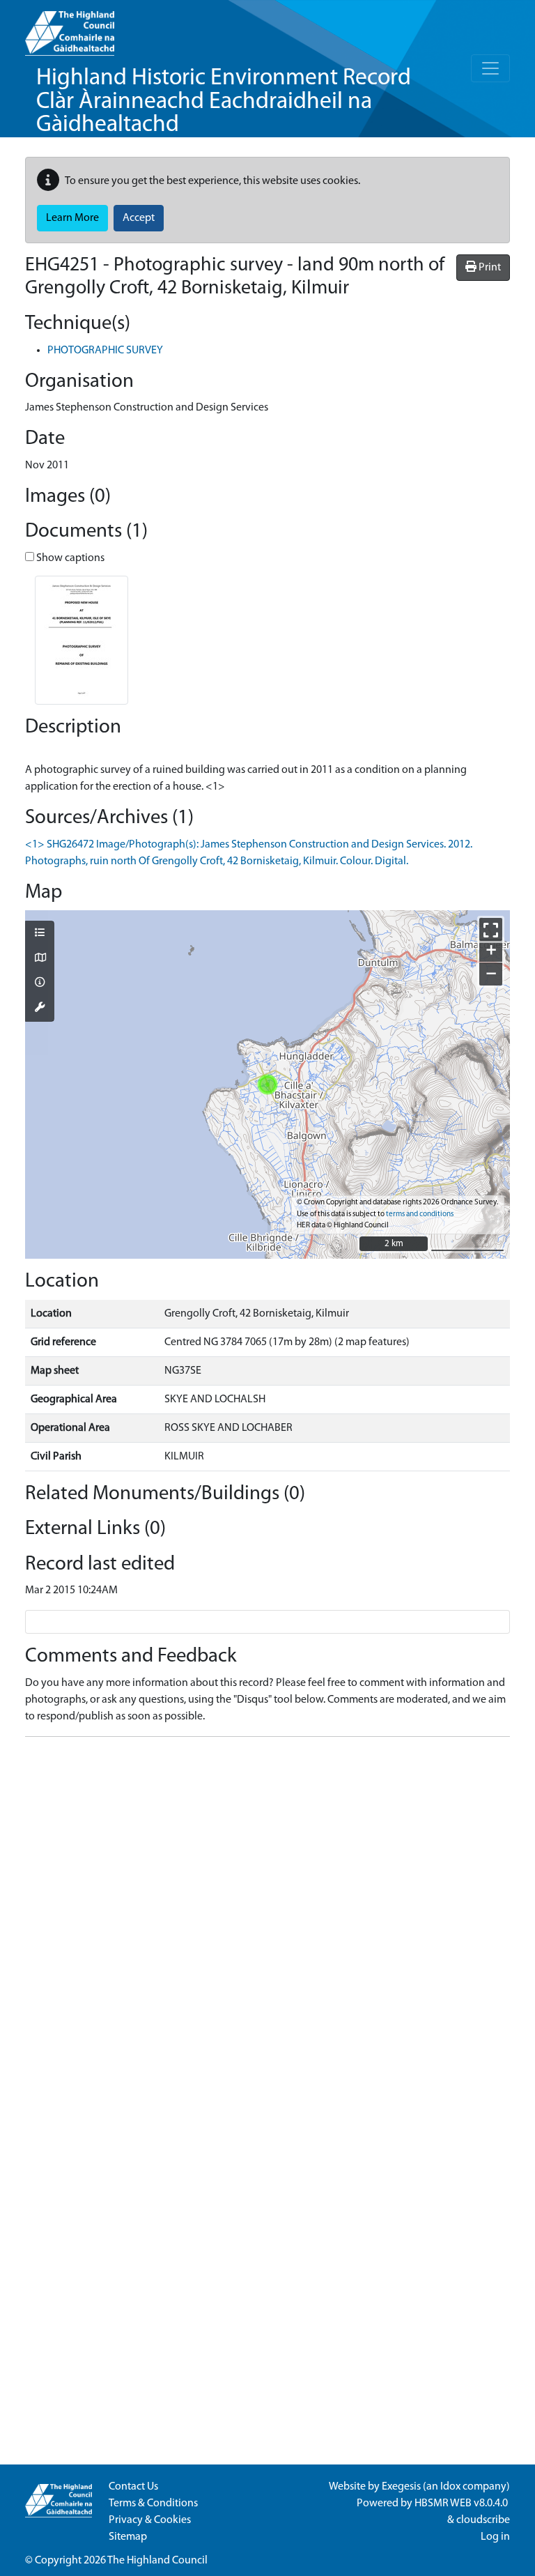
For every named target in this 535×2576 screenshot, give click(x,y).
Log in (495, 2537)
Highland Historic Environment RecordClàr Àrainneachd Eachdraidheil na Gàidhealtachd (224, 102)
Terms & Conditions (153, 2504)
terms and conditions (420, 1214)
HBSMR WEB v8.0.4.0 (462, 2504)
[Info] (40, 983)
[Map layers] (40, 934)
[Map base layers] (40, 959)
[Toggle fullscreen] (491, 929)
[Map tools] (40, 1009)
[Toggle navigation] (490, 68)
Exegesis (401, 2487)
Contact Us (133, 2487)
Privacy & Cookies (150, 2520)
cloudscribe (483, 2520)
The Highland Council (157, 2561)
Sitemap (128, 2537)
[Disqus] (267, 1922)
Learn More (72, 218)
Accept (139, 218)
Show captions (69, 558)
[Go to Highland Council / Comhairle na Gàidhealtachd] (70, 28)
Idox (450, 2487)
